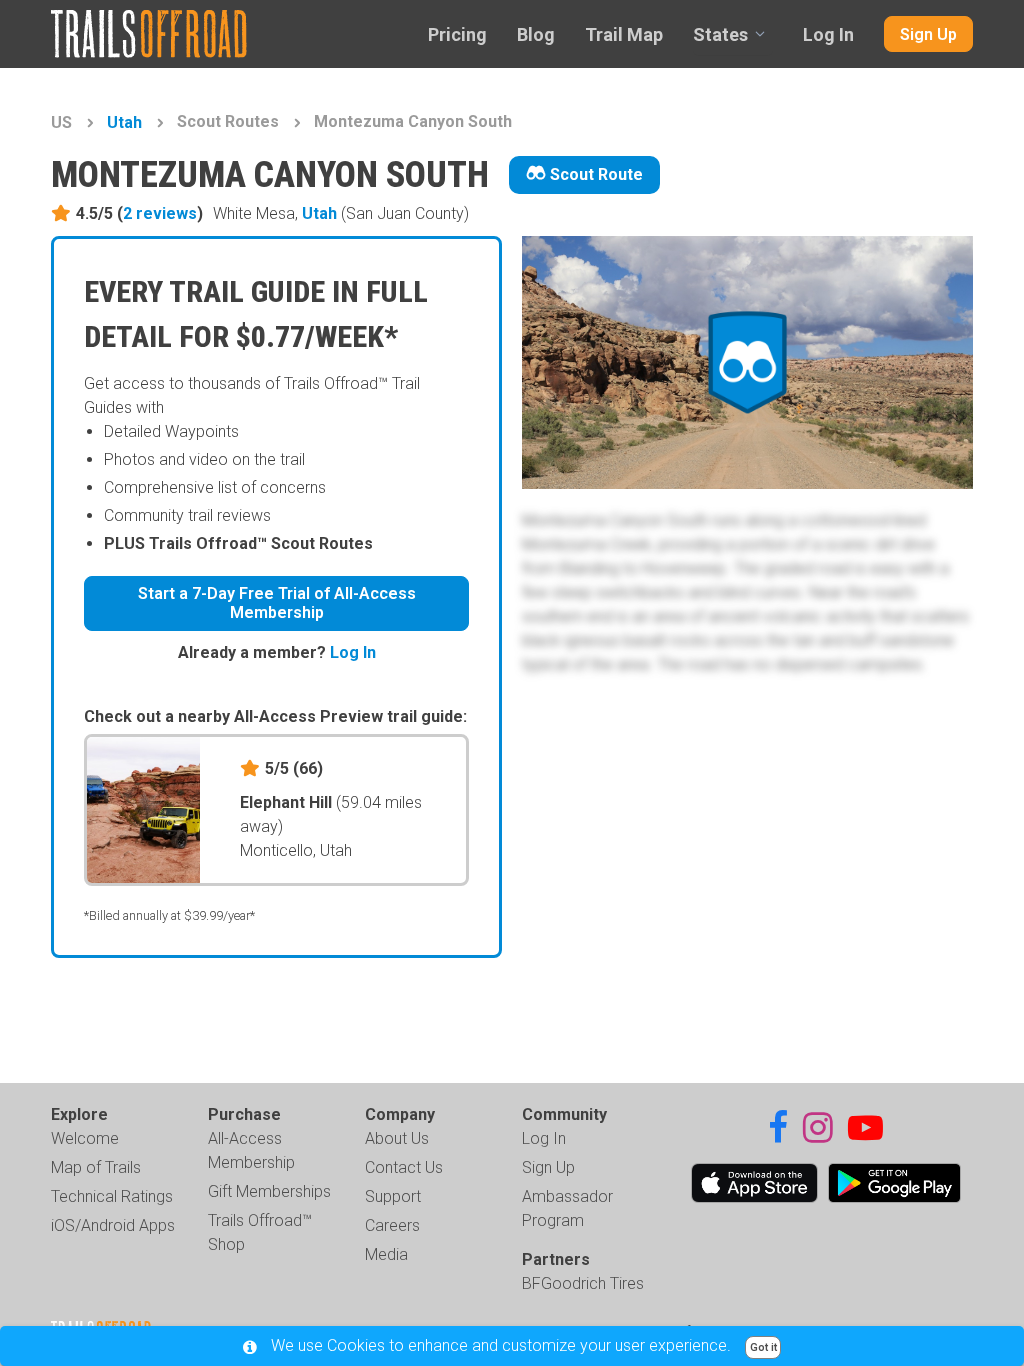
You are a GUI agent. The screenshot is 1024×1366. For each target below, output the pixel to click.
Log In (828, 34)
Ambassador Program (567, 1208)
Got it (763, 1347)
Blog (536, 34)
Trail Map (624, 34)
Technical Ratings (112, 1196)
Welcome (85, 1138)
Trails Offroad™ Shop (260, 1232)
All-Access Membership (251, 1150)
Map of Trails (96, 1167)
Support (393, 1196)
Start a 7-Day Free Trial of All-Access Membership (277, 603)
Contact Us (404, 1167)
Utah (124, 122)
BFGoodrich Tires (583, 1283)
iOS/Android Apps (113, 1225)
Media (386, 1254)
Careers (392, 1225)
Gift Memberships (269, 1191)
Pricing (457, 34)
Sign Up (928, 34)
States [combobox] (720, 34)
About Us (397, 1138)
